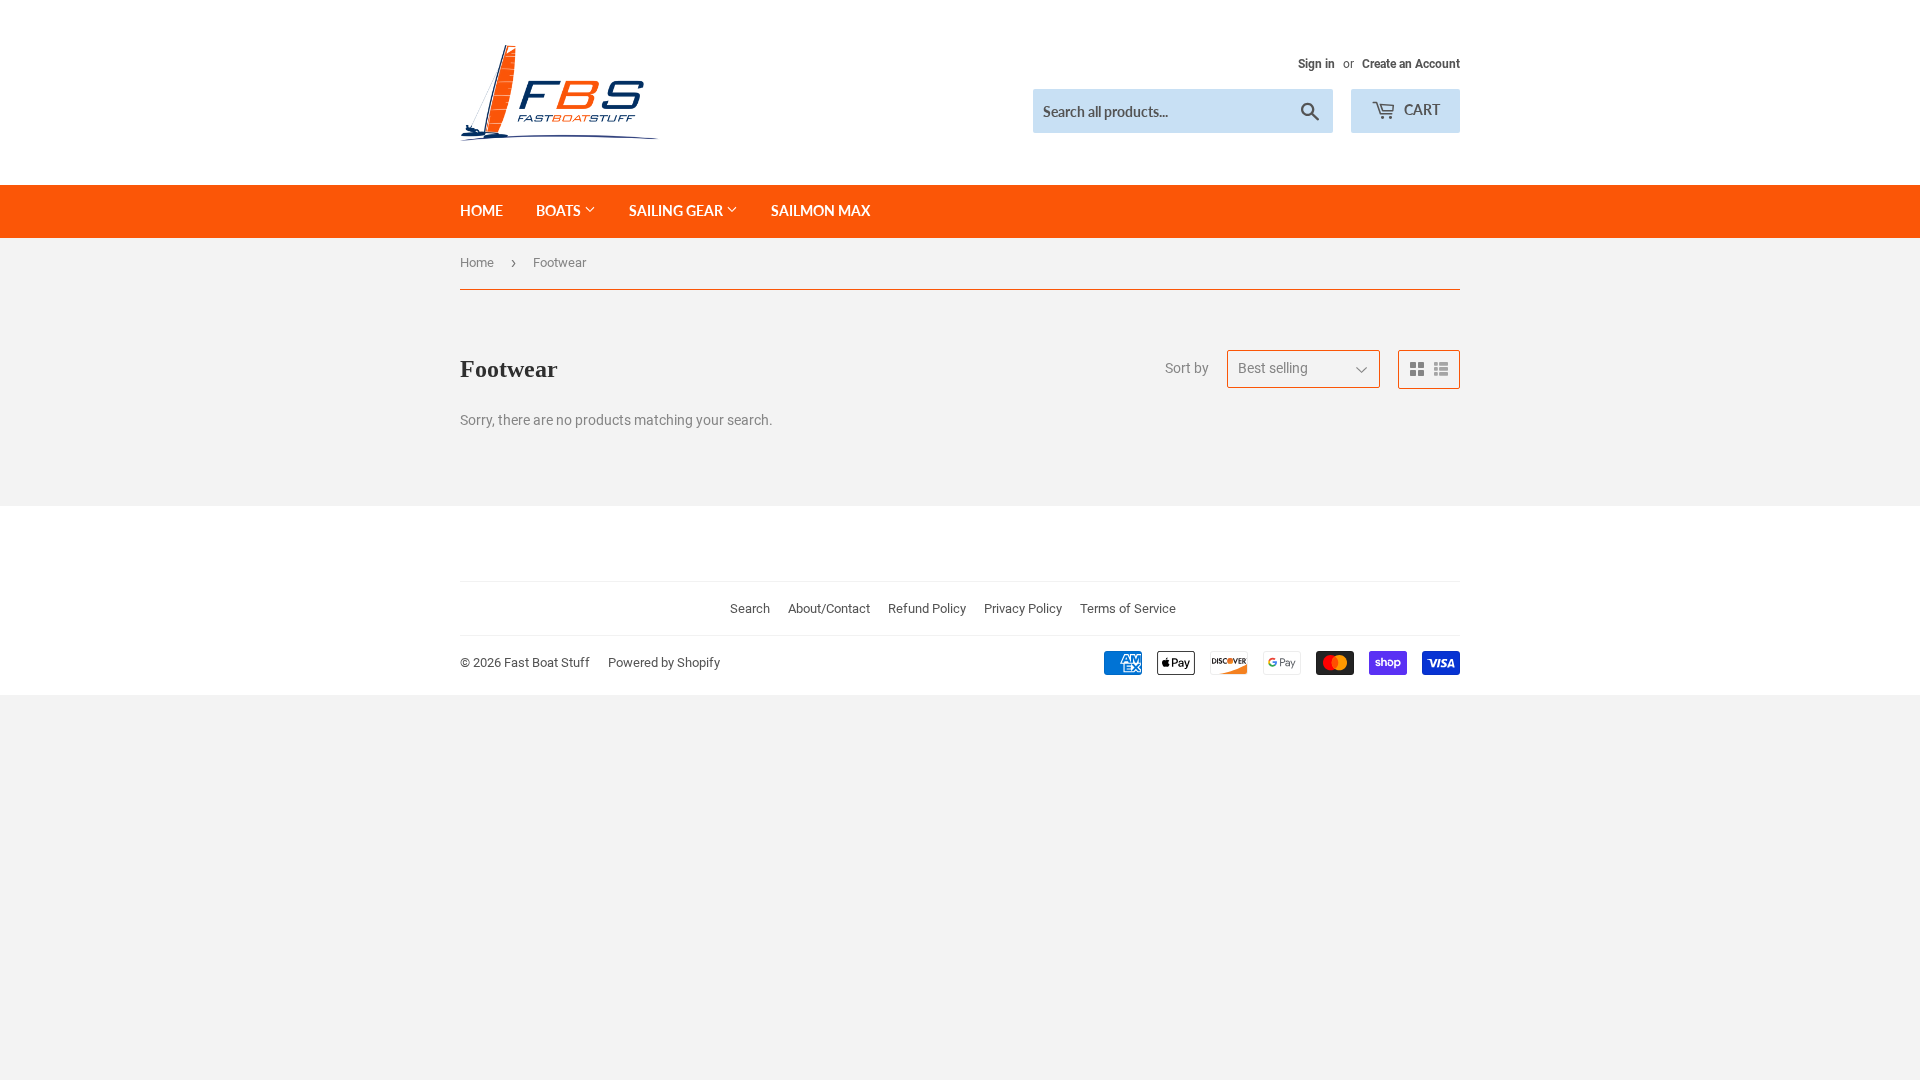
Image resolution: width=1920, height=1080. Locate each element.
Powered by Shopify (664, 662)
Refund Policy (927, 608)
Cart (1420, 109)
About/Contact (829, 608)
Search (750, 608)
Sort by (1187, 368)
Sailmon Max (820, 210)
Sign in (1316, 64)
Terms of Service (1128, 608)
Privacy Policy (1023, 608)
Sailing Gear (677, 210)
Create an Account (1411, 64)
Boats (560, 210)
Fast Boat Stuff (547, 662)
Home (481, 210)
